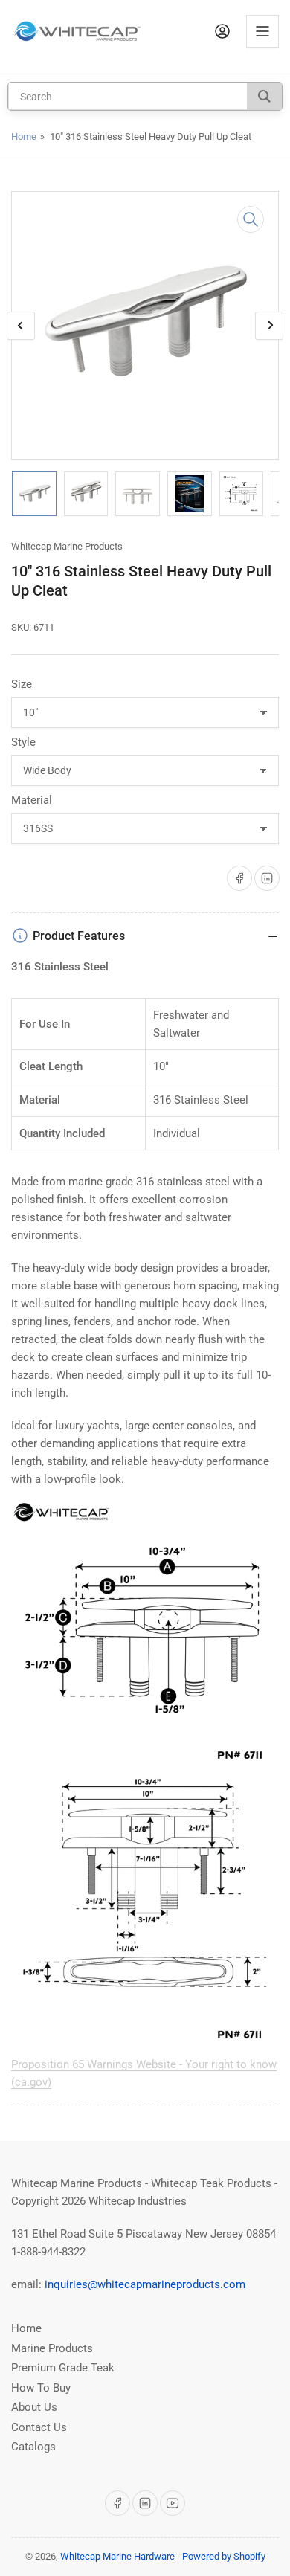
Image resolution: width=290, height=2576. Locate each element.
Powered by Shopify (224, 2556)
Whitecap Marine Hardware (117, 2556)
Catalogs (33, 2447)
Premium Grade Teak (63, 2368)
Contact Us (39, 2427)
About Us (34, 2407)
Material (32, 800)
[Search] (264, 96)
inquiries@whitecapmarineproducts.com (145, 2284)
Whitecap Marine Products (67, 546)
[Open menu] (262, 31)
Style (23, 742)
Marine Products (52, 2348)
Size (22, 684)
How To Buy (41, 2388)
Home (24, 136)
